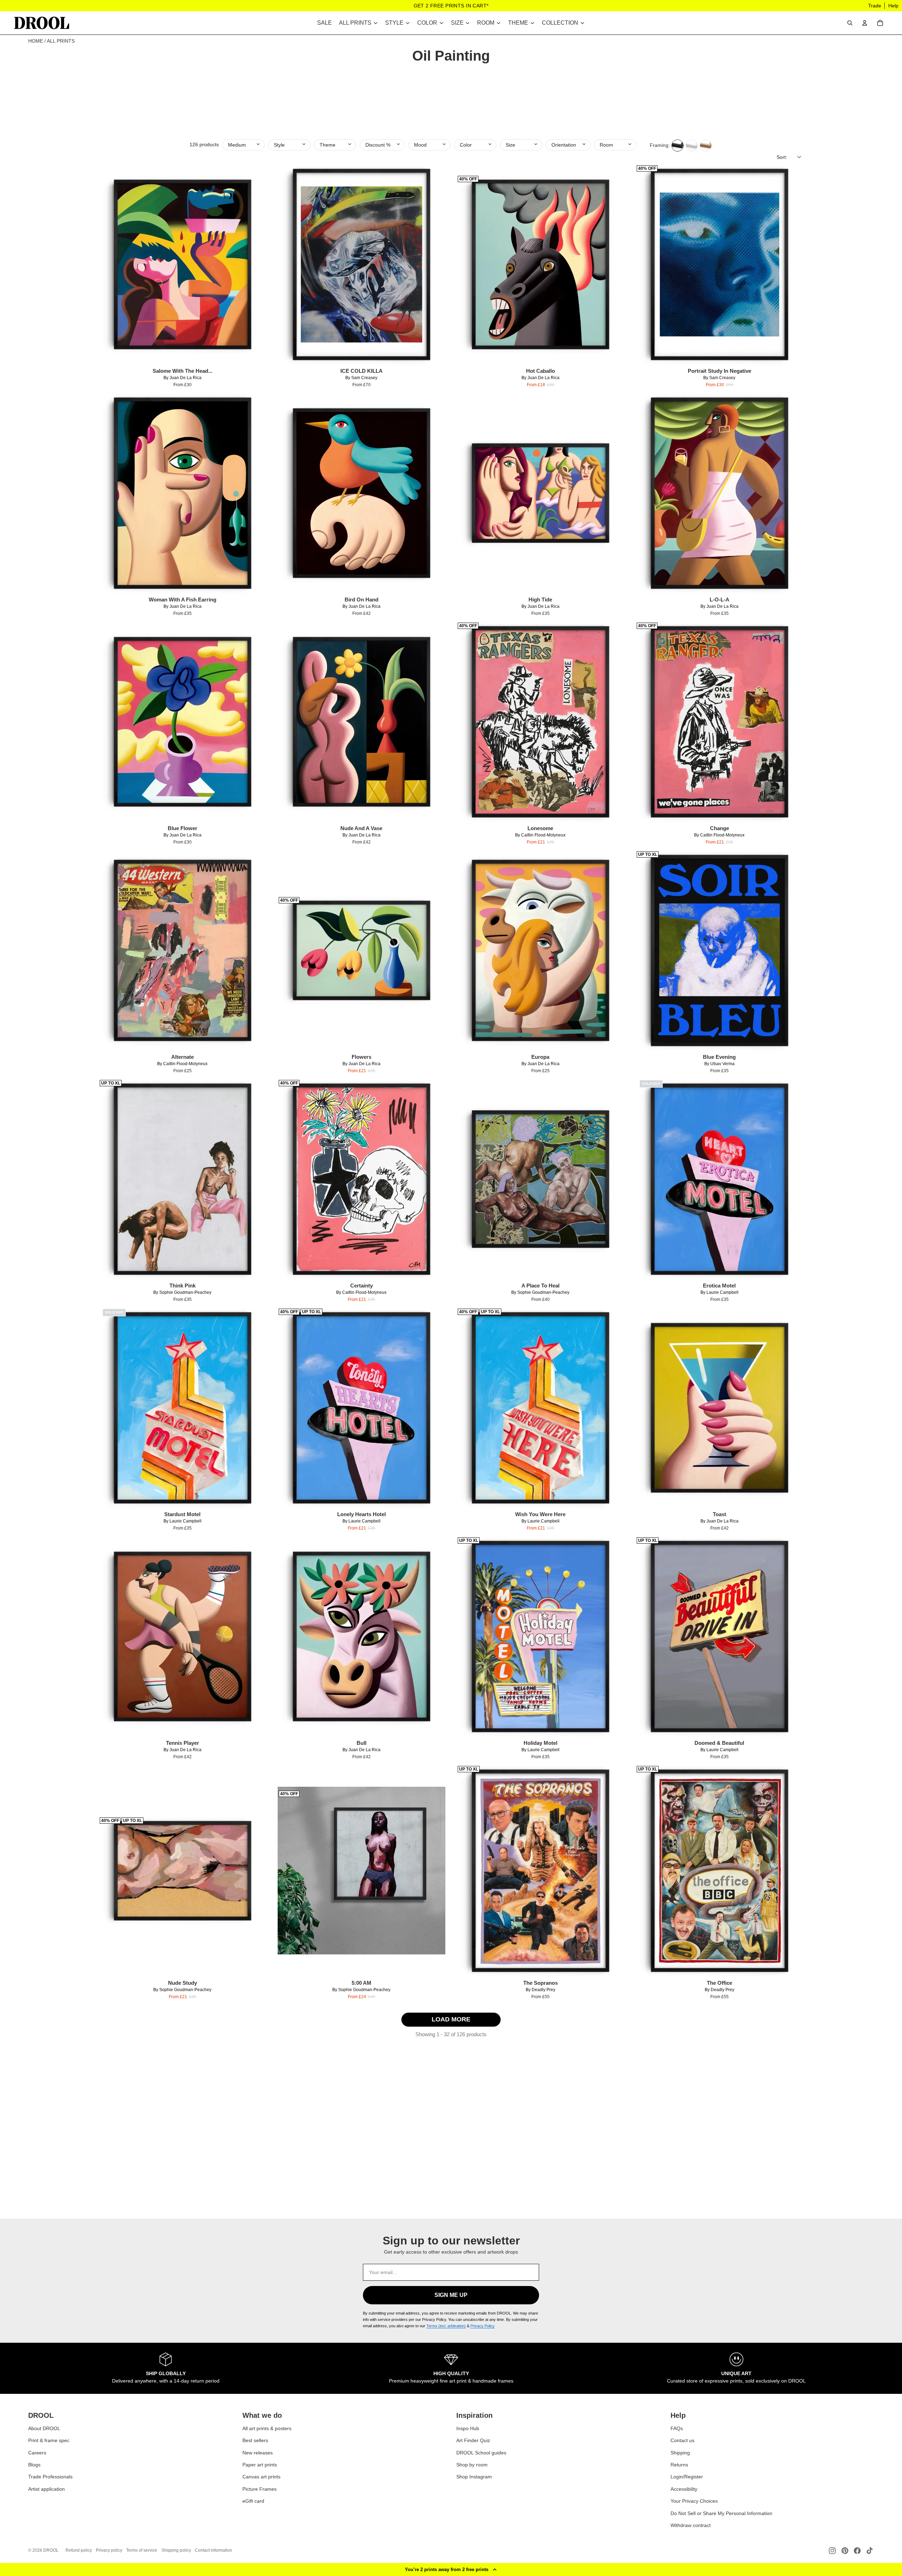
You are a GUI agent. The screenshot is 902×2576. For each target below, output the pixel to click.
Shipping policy (176, 2550)
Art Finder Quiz (473, 2441)
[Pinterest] (845, 2551)
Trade (875, 6)
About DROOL (44, 2428)
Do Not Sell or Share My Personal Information (721, 2513)
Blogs (34, 2465)
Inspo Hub (468, 2428)
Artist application (47, 2489)
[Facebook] (857, 2551)
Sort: (782, 157)
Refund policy (79, 2550)
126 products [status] (204, 144)
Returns (679, 2465)
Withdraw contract (691, 2526)
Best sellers (255, 2441)
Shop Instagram (474, 2477)
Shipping (680, 2453)
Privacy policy (109, 2550)
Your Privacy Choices (694, 2501)
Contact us (682, 2441)
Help (893, 6)
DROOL (51, 2550)
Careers (37, 2453)
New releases (258, 2453)
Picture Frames (260, 2489)
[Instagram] (832, 2551)
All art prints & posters (267, 2428)
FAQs (677, 2428)
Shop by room (472, 2465)
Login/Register (687, 2477)
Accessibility (684, 2489)
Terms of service (142, 2550)
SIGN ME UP (451, 2295)
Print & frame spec (49, 2441)
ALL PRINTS (61, 41)
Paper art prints (260, 2465)
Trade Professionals (50, 2477)
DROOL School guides (481, 2453)
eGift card (253, 2501)
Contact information (214, 2550)
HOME (36, 41)
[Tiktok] (870, 2551)
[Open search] (850, 23)
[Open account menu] (865, 23)
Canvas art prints (261, 2477)
